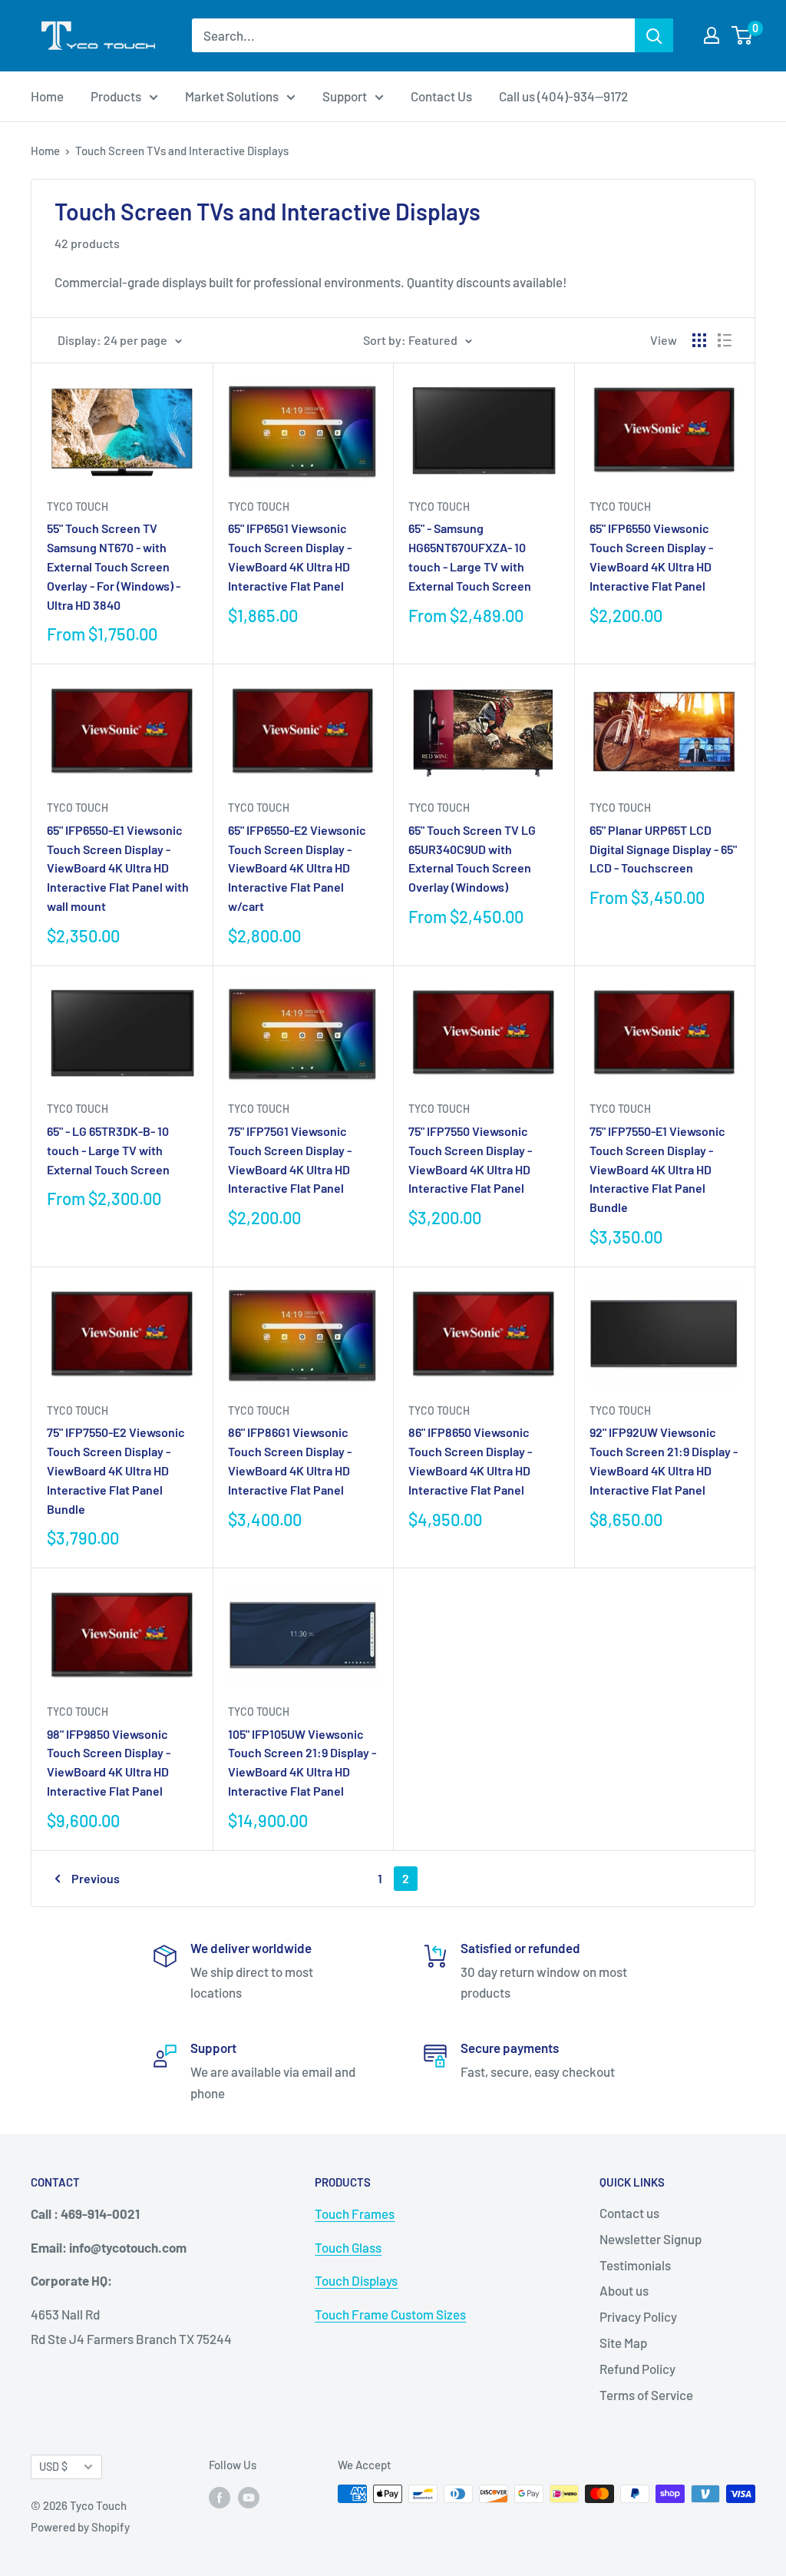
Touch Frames (355, 2213)
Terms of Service (646, 2395)
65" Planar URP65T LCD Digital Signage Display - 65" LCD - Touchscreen (663, 849)
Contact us (629, 2213)
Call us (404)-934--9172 (563, 96)
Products (116, 96)
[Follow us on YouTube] (249, 2496)
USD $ (53, 2467)
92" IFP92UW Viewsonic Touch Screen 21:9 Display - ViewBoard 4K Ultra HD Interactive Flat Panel (664, 1460)
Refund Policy (637, 2369)
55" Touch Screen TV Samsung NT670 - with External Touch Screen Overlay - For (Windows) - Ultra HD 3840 (114, 566)
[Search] (654, 35)
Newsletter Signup (651, 2239)
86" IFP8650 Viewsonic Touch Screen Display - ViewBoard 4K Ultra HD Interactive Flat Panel (470, 1460)
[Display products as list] (725, 340)
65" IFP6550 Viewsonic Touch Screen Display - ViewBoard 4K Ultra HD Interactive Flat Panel (651, 556)
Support (345, 96)
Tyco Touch (78, 507)
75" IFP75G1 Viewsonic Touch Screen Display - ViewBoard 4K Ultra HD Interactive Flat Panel (290, 1159)
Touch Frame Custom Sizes (390, 2314)
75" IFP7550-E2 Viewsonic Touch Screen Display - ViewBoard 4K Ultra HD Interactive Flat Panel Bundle (116, 1470)
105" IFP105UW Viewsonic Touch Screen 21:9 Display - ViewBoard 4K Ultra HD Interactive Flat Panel (302, 1762)
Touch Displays (356, 2280)
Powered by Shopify (80, 2527)
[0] (743, 35)
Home (47, 96)
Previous (96, 1878)
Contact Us (441, 96)
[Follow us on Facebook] (220, 2496)
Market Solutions (232, 96)
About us (624, 2290)
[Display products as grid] (699, 340)
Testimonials (635, 2265)
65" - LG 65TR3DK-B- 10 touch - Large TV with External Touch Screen (108, 1150)
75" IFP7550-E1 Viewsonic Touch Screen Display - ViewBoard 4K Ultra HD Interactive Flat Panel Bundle (657, 1169)
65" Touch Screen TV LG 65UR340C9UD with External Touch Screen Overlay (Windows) (472, 858)
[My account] (712, 35)
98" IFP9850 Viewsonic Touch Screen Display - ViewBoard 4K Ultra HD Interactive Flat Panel (109, 1762)
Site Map (623, 2343)
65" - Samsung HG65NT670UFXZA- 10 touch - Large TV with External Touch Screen (470, 556)
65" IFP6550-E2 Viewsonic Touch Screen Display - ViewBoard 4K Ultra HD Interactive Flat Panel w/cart (297, 868)
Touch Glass (348, 2247)
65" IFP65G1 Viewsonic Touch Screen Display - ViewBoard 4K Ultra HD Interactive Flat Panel (290, 556)
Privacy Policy (638, 2316)
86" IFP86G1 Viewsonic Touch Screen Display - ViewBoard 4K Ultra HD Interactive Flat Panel (290, 1460)
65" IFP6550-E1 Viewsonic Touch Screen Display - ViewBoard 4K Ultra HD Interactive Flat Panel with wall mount (118, 868)
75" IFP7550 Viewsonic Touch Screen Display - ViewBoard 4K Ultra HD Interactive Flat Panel (470, 1159)
